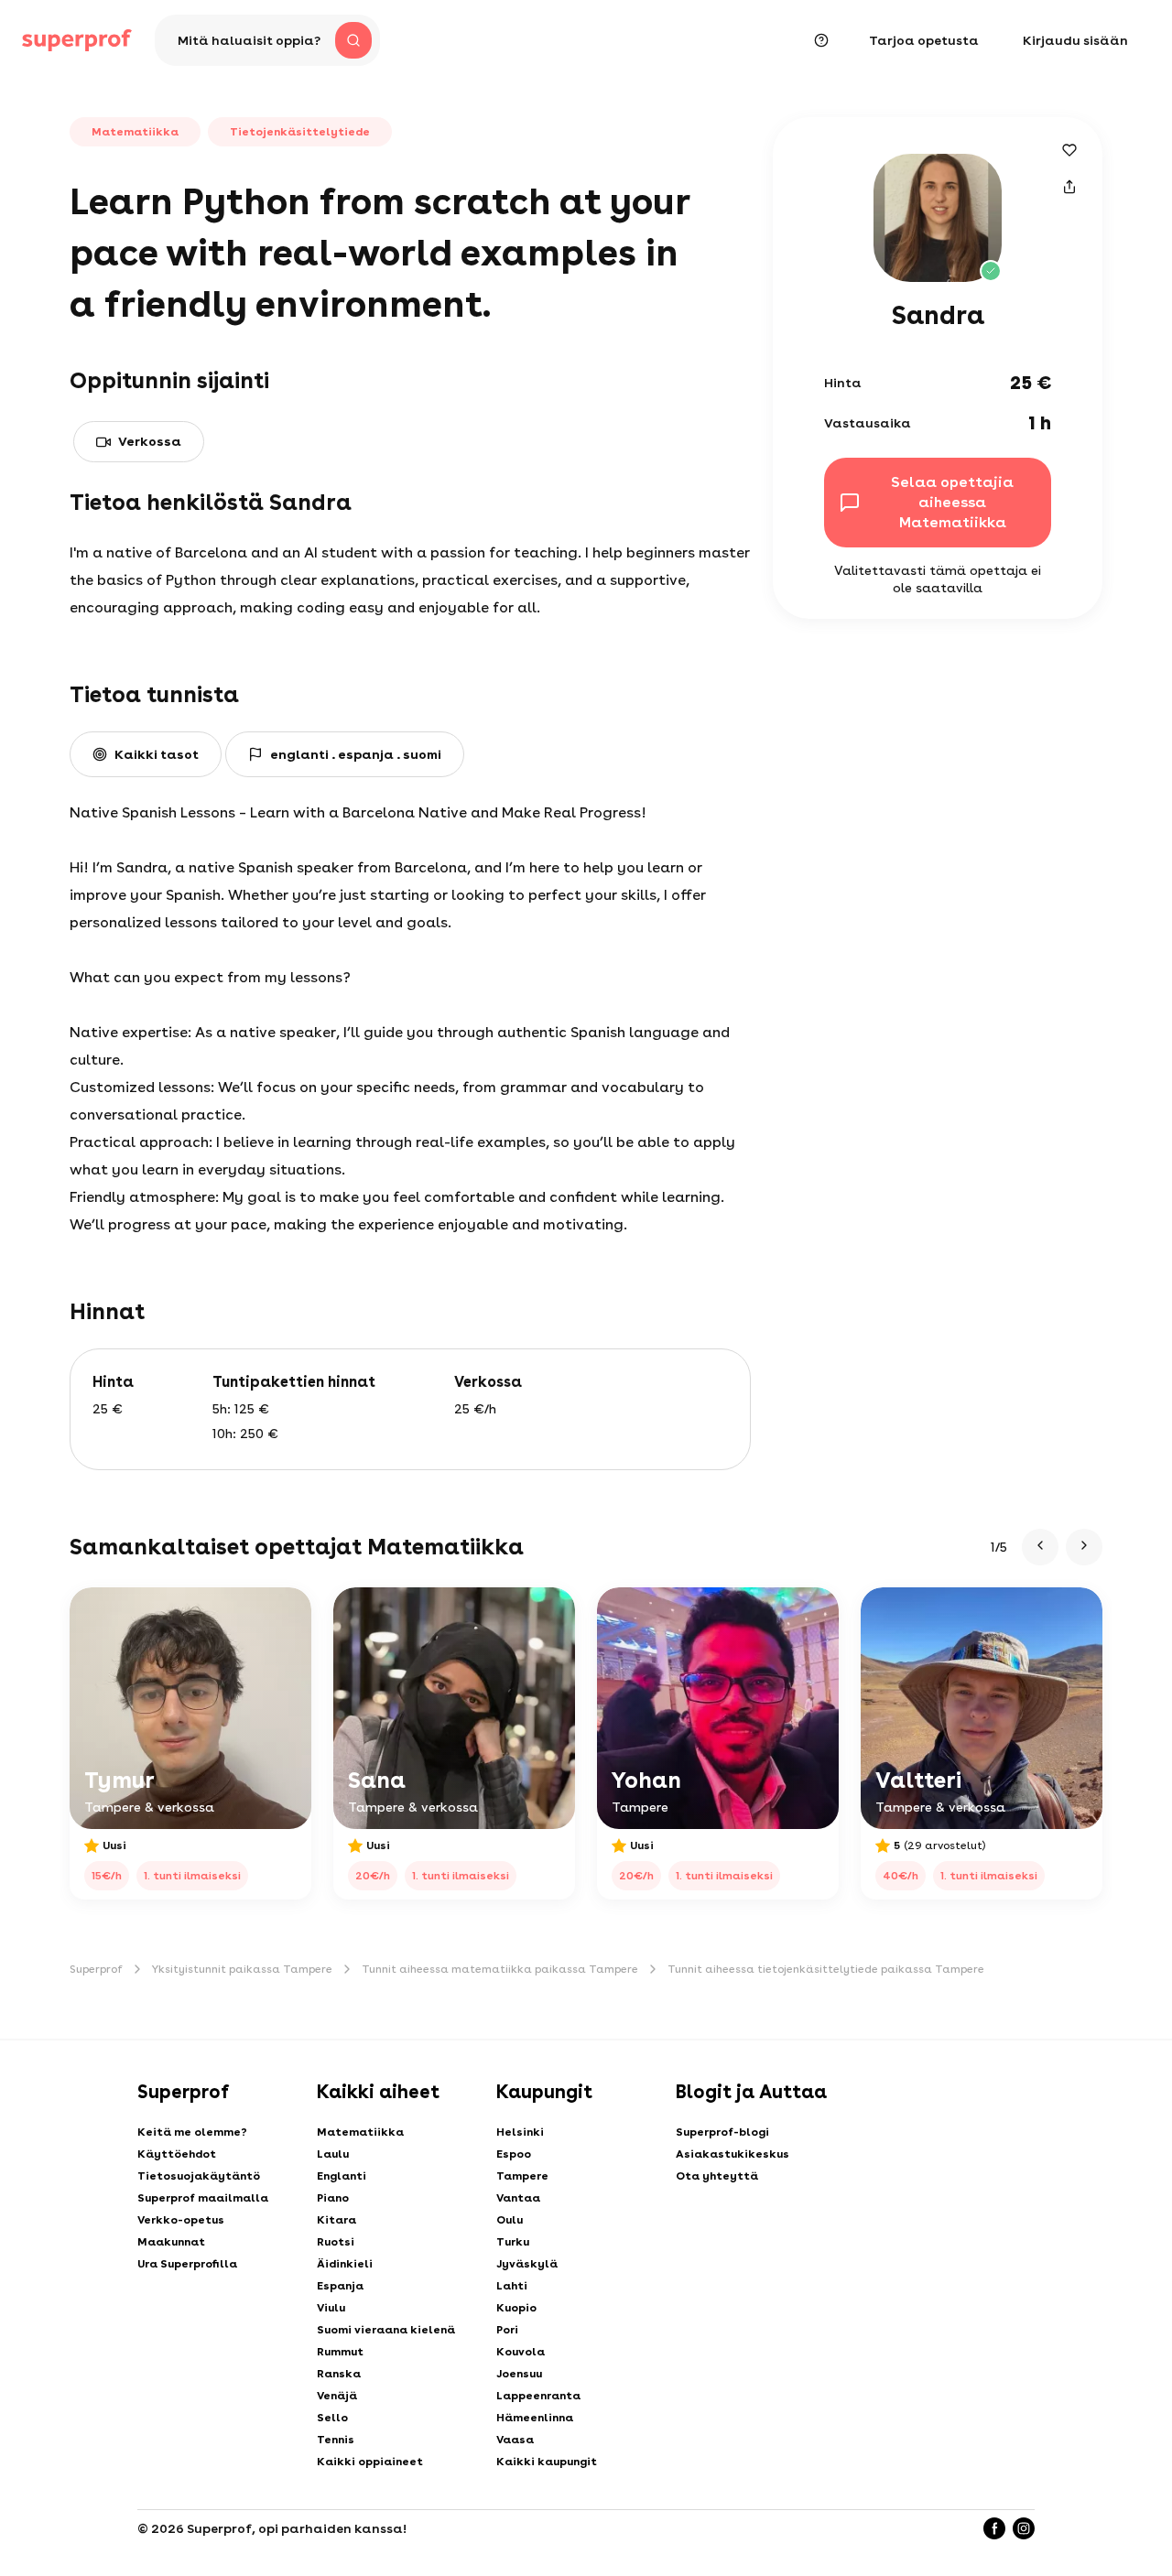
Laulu (333, 2154)
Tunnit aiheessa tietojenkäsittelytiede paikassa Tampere (826, 1969)
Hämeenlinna (535, 2418)
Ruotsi (336, 2242)
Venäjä (337, 2396)
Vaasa (515, 2440)
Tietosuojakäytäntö (199, 2176)
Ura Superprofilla (187, 2264)
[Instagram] (1024, 2528)
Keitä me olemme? (192, 2132)
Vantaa (518, 2198)
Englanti (342, 2176)
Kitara (336, 2220)
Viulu (331, 2308)
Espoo (514, 2154)
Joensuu (519, 2374)
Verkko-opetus (181, 2220)
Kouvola (521, 2352)
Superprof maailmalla (203, 2198)
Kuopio (516, 2308)
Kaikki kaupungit (547, 2462)
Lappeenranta (538, 2396)
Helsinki (520, 2132)
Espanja (340, 2286)
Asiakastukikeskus (732, 2154)
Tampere (522, 2176)
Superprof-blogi (722, 2132)
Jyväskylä (527, 2264)
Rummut (340, 2352)
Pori (507, 2330)
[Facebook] (994, 2528)
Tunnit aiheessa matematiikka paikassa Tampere (500, 1969)
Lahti (512, 2286)
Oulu (510, 2220)
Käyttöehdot (177, 2154)
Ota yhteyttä (717, 2176)
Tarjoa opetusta (924, 40)
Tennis (336, 2440)
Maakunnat (171, 2242)
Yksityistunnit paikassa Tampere (242, 1969)
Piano (333, 2198)
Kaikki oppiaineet (370, 2462)
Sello (332, 2418)
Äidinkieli (345, 2264)
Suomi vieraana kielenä (386, 2330)
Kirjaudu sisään (1075, 40)
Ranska (339, 2374)
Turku (513, 2242)
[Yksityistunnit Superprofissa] (77, 40)
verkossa (150, 441)
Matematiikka (360, 2132)
